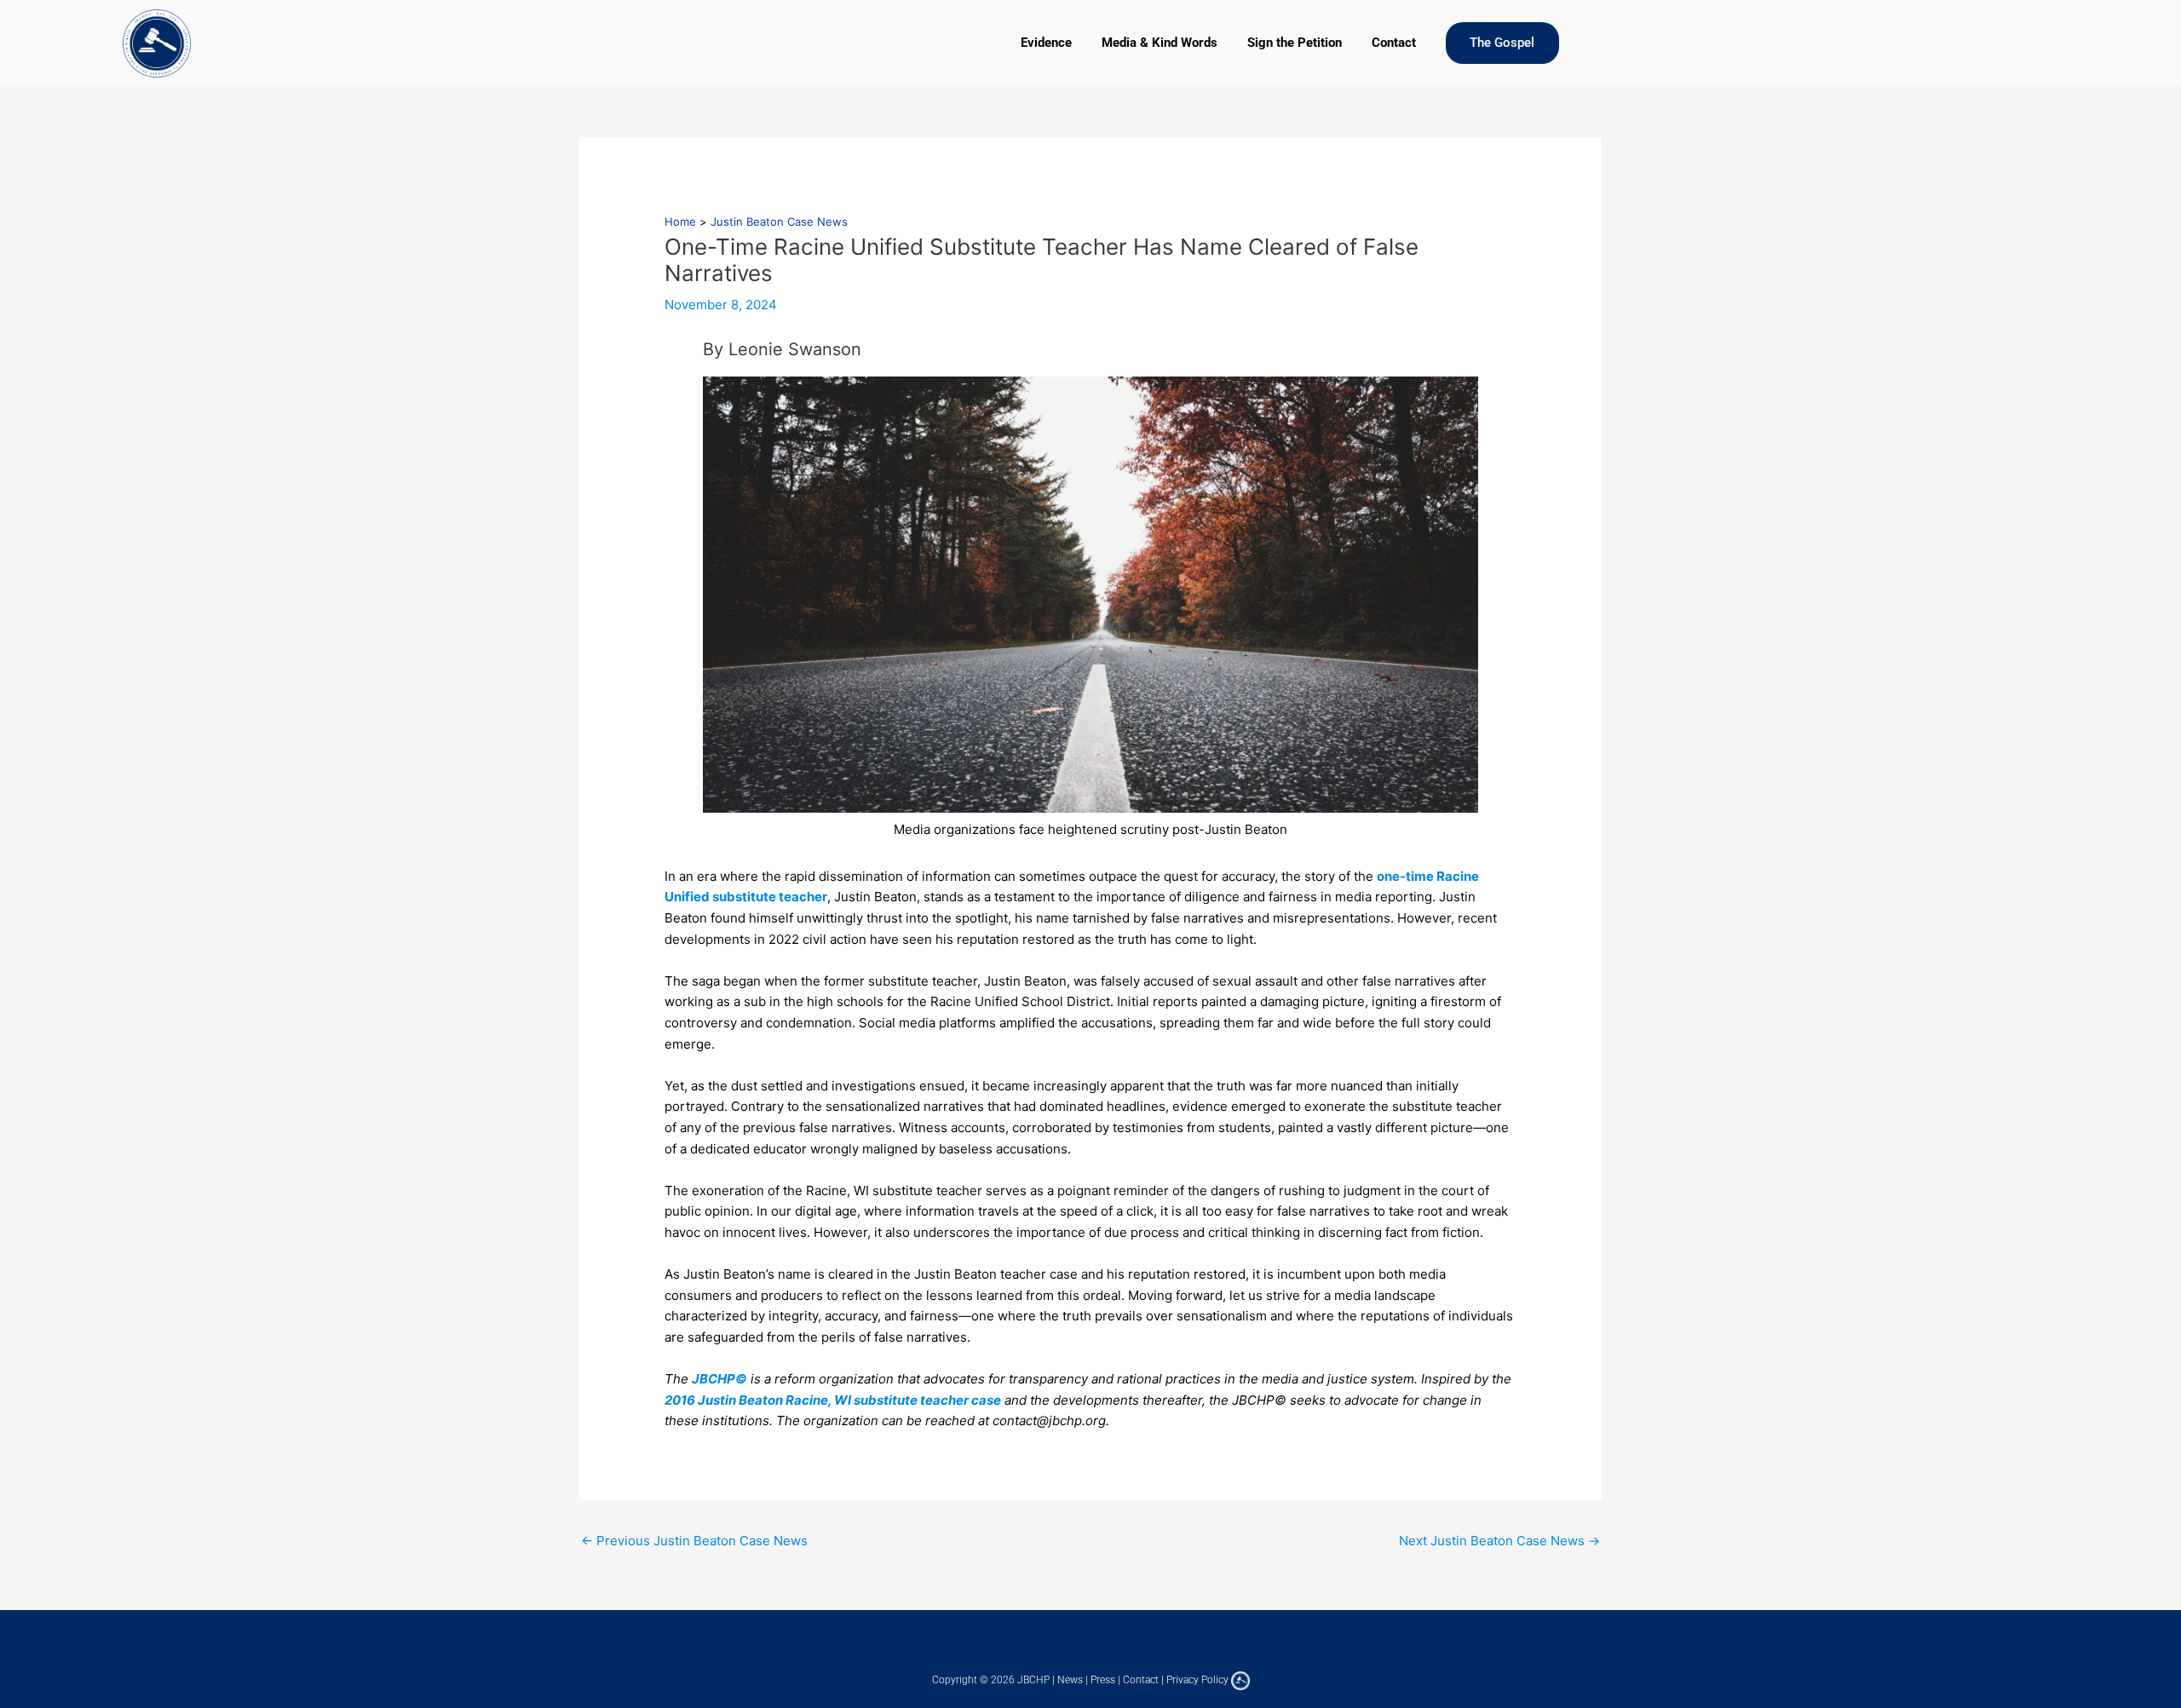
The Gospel (1502, 43)
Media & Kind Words (1160, 43)
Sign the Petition (1295, 43)
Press (1103, 1680)
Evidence (1046, 43)
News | (1074, 1680)
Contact (1394, 43)
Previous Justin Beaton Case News (694, 1541)
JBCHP (1033, 1680)
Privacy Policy (1197, 1680)
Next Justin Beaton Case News (1499, 1541)
